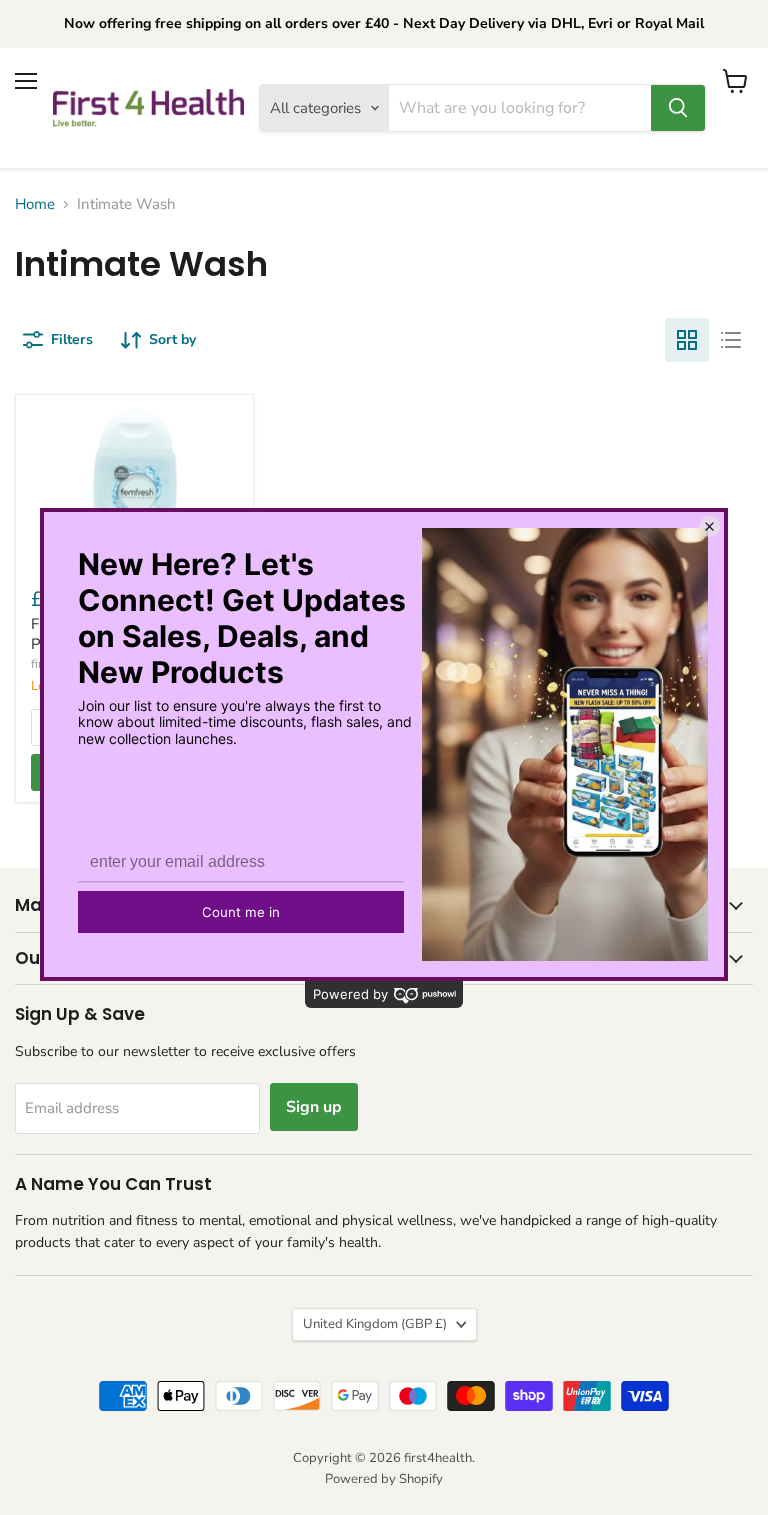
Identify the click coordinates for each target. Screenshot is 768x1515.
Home (35, 204)
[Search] (678, 108)
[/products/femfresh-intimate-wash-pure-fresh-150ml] (134, 486)
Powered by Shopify (384, 1479)
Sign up (314, 1107)
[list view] (731, 340)
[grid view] (687, 340)
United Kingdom (375, 1324)
